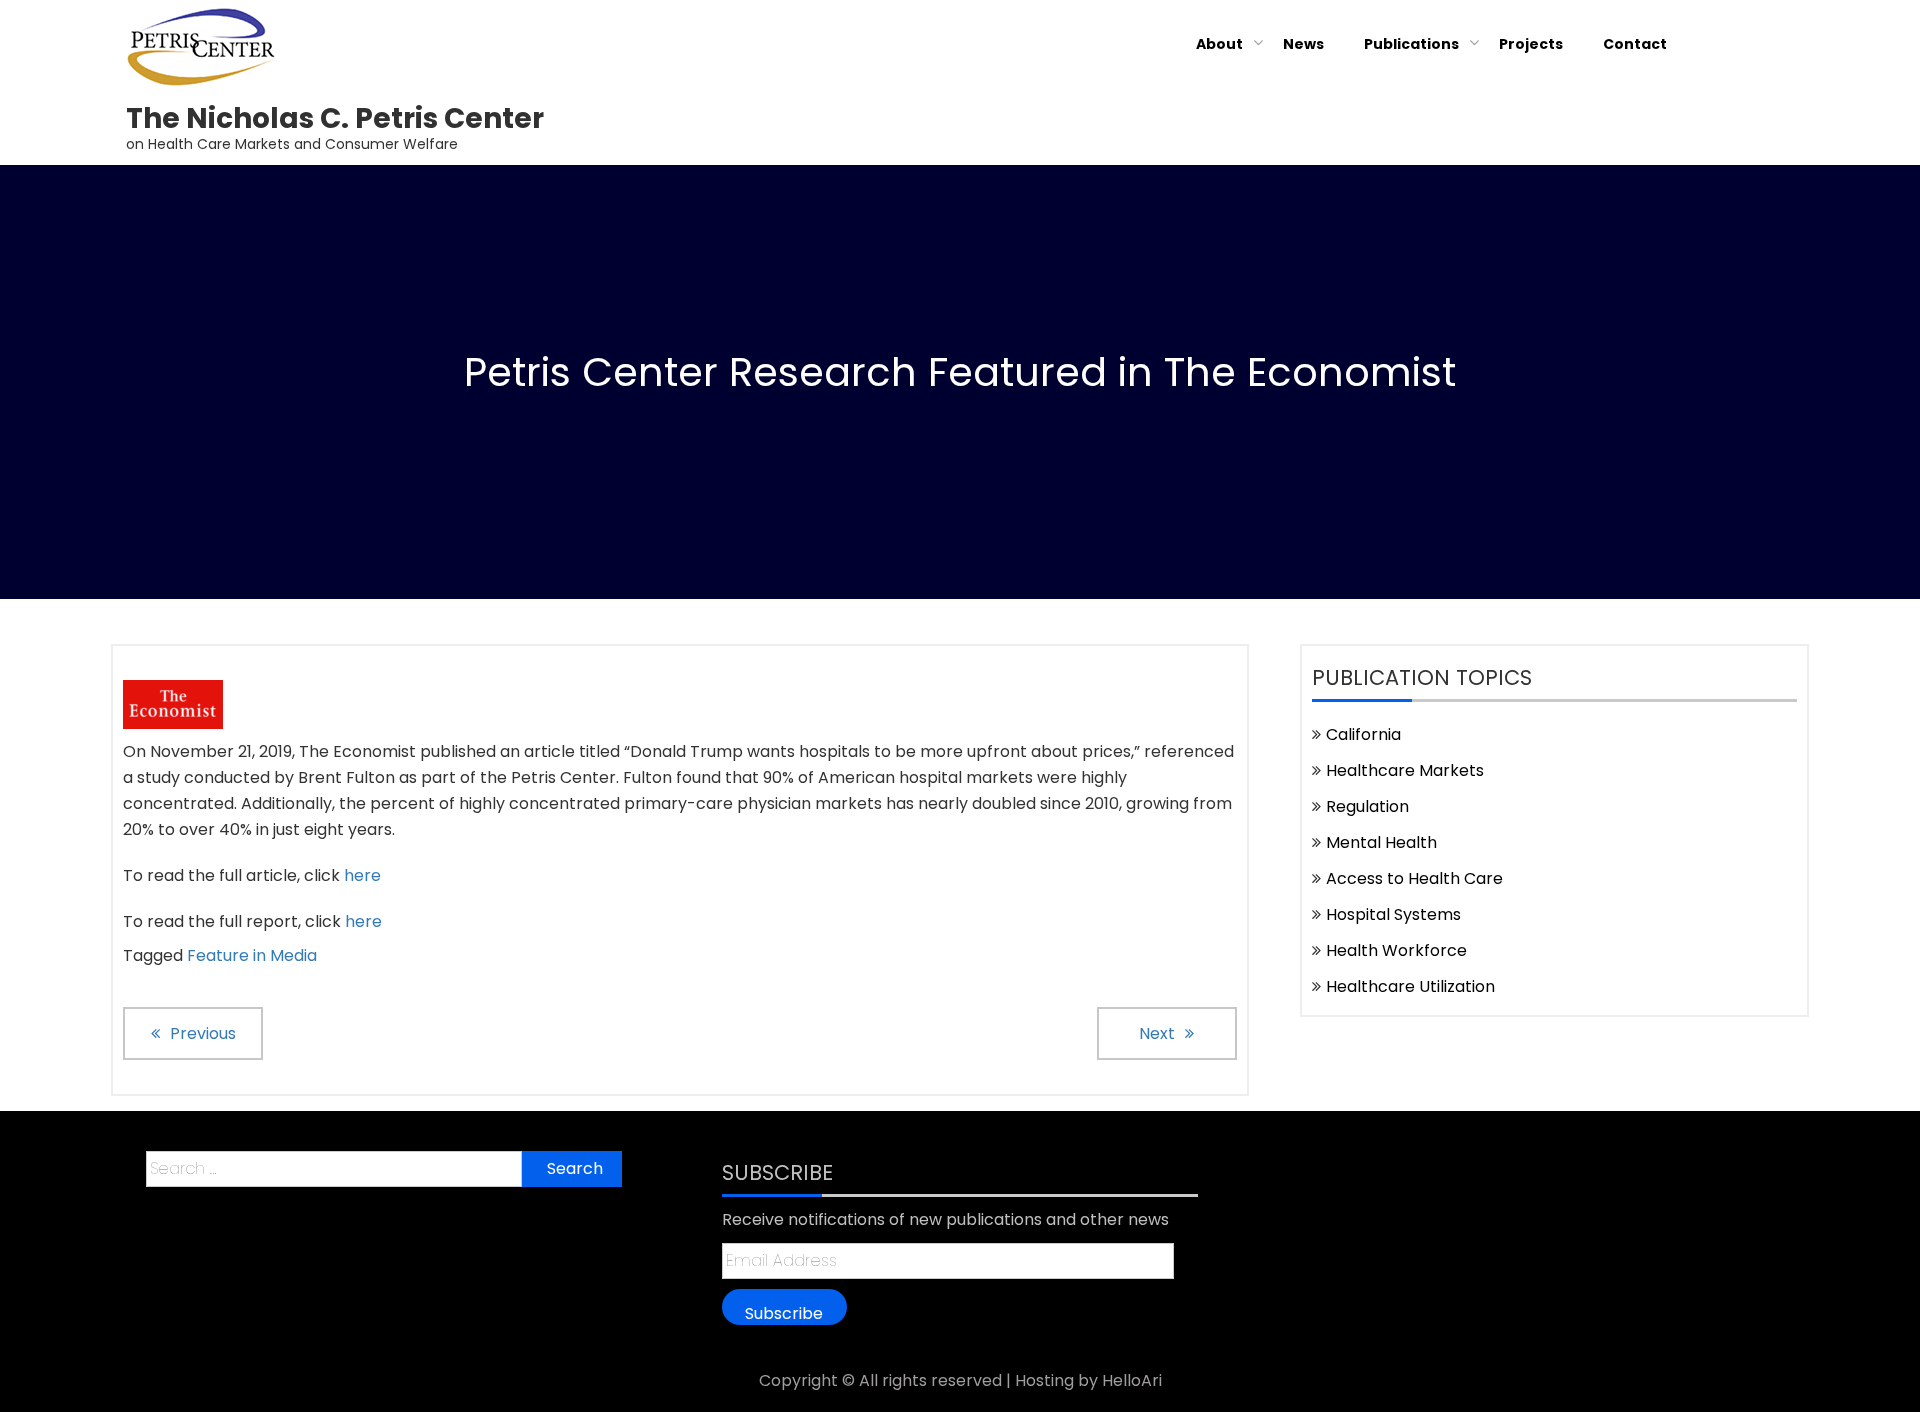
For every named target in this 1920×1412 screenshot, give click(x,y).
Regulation (1367, 806)
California (1363, 734)
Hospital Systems (1393, 914)
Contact (1635, 44)
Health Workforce (1396, 950)
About (1219, 44)
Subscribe (784, 1313)
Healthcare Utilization (1410, 986)
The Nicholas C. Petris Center (335, 118)
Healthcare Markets (1405, 770)
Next (1157, 1033)
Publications (1411, 44)
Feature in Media (252, 955)
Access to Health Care (1414, 878)
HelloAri (1132, 1380)
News (1303, 44)
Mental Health (1381, 842)
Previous (203, 1033)
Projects (1531, 44)
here (362, 875)
